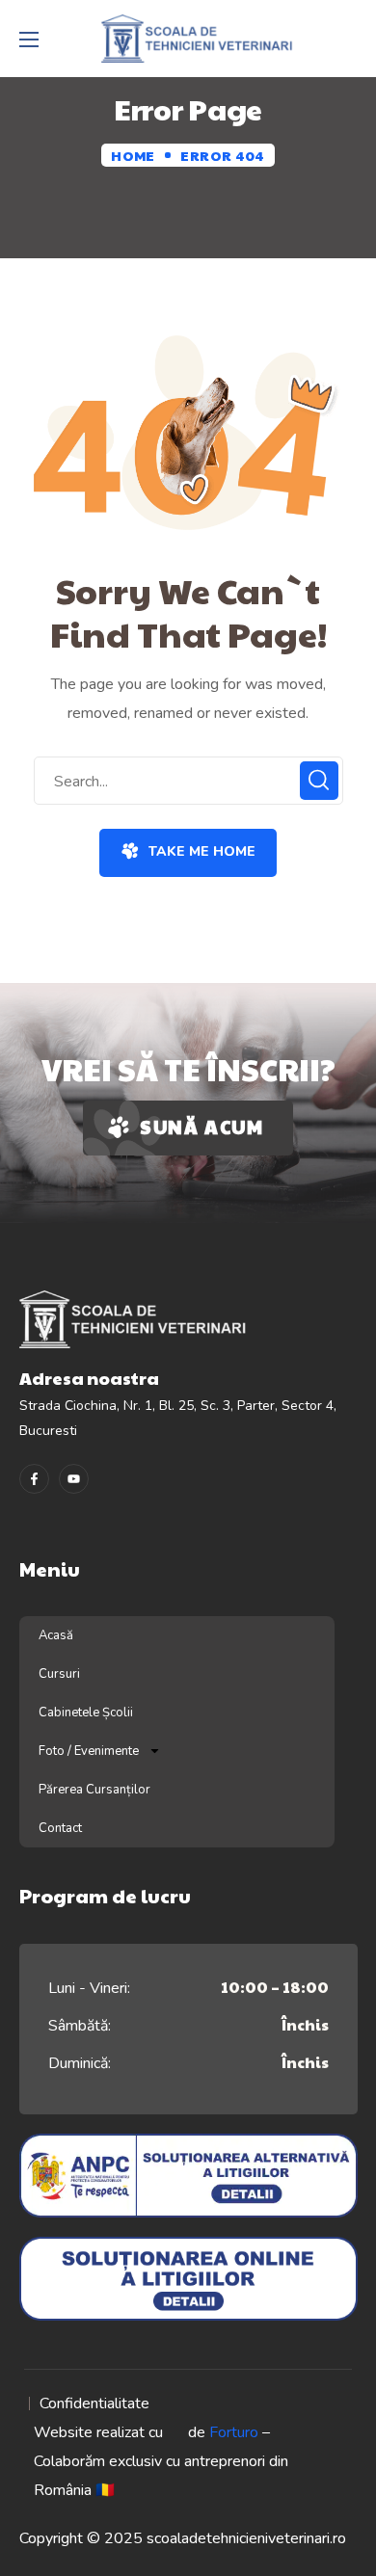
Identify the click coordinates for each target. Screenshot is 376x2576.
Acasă (56, 1635)
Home (133, 155)
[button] (188, 853)
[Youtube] (74, 1479)
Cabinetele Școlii (86, 1713)
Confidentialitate (94, 2403)
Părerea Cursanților (94, 1790)
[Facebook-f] (34, 1479)
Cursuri (59, 1674)
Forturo (234, 2432)
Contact (60, 1828)
